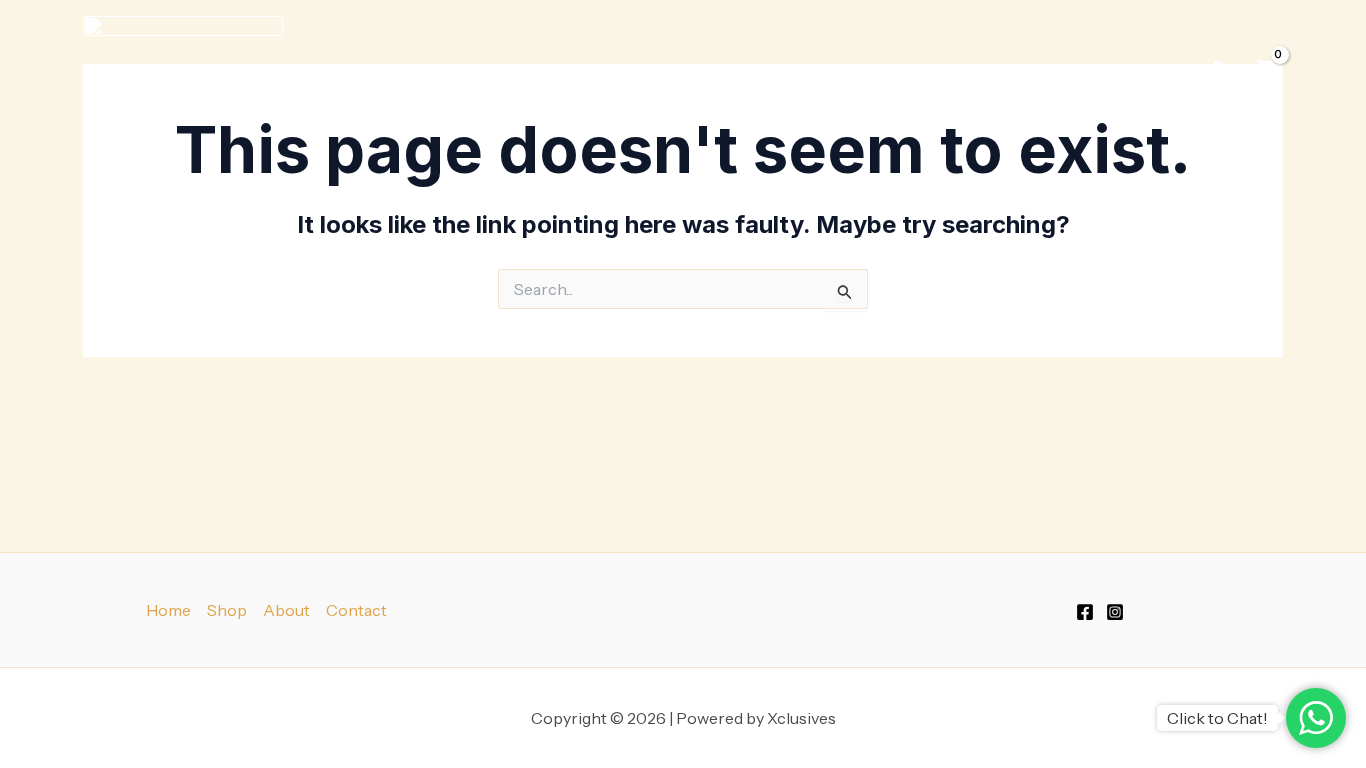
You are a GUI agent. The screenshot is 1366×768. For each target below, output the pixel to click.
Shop (1021, 69)
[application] (1051, 69)
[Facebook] (1085, 612)
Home (168, 610)
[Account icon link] (1217, 69)
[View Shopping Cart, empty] (1264, 69)
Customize (1132, 69)
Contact (356, 610)
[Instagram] (1115, 612)
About (286, 610)
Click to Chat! (1217, 718)
